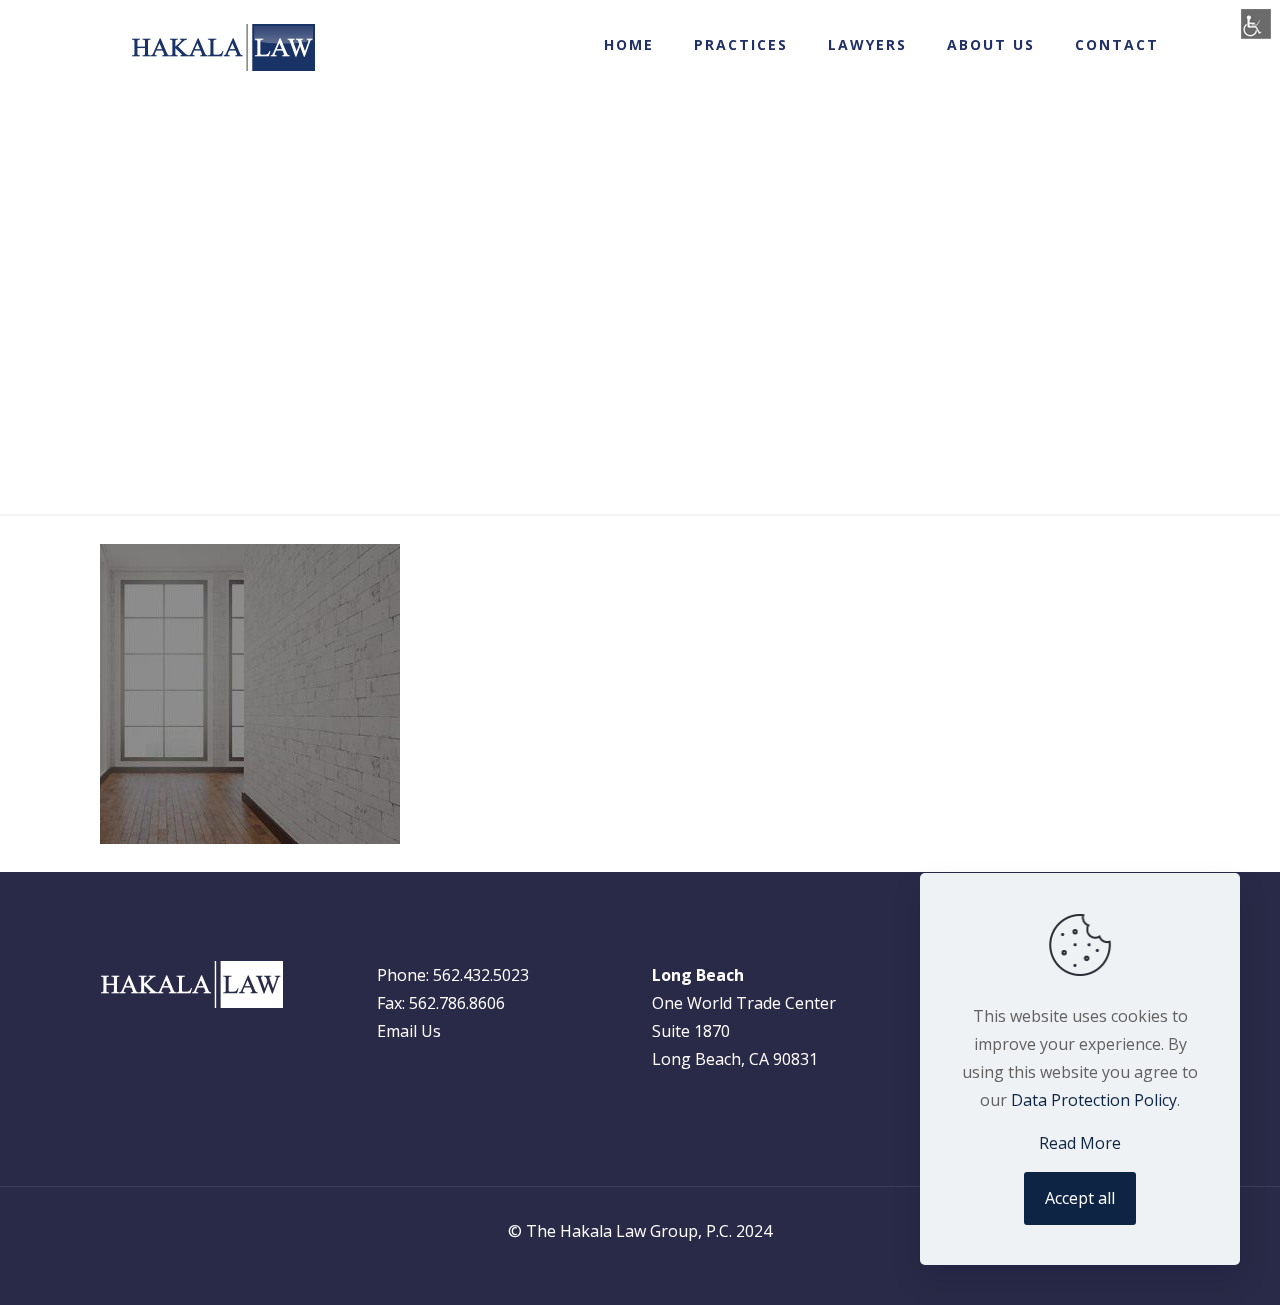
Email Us (409, 1031)
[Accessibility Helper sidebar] (1256, 24)
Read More (1080, 1143)
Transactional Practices (582, 420)
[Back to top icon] (1197, 1271)
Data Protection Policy (1094, 1100)
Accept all (1080, 1198)
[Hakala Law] (223, 47)
